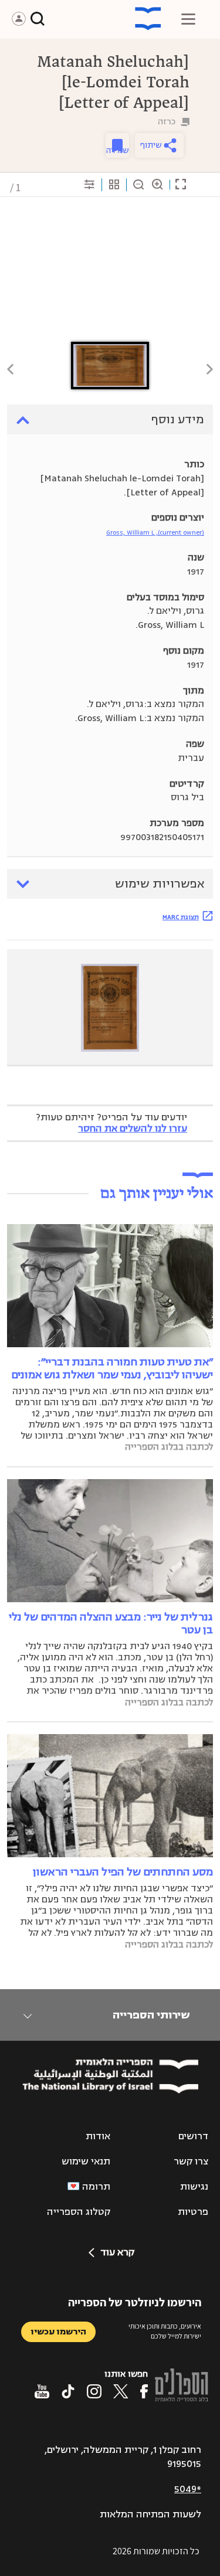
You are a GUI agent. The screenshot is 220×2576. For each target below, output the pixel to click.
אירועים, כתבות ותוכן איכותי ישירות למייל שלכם (165, 2331)
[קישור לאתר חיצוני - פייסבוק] (144, 2391)
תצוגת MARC (181, 917)
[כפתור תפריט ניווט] (188, 19)
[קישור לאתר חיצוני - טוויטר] (121, 2391)
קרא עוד (117, 2252)
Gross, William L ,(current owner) (155, 533)
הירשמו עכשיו (58, 2332)
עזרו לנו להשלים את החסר (133, 1129)
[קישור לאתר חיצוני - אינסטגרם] (94, 2391)
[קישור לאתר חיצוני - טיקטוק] (68, 2391)
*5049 (188, 2489)
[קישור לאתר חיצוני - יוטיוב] (42, 2391)
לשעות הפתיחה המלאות (150, 2514)
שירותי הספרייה (151, 2015)
